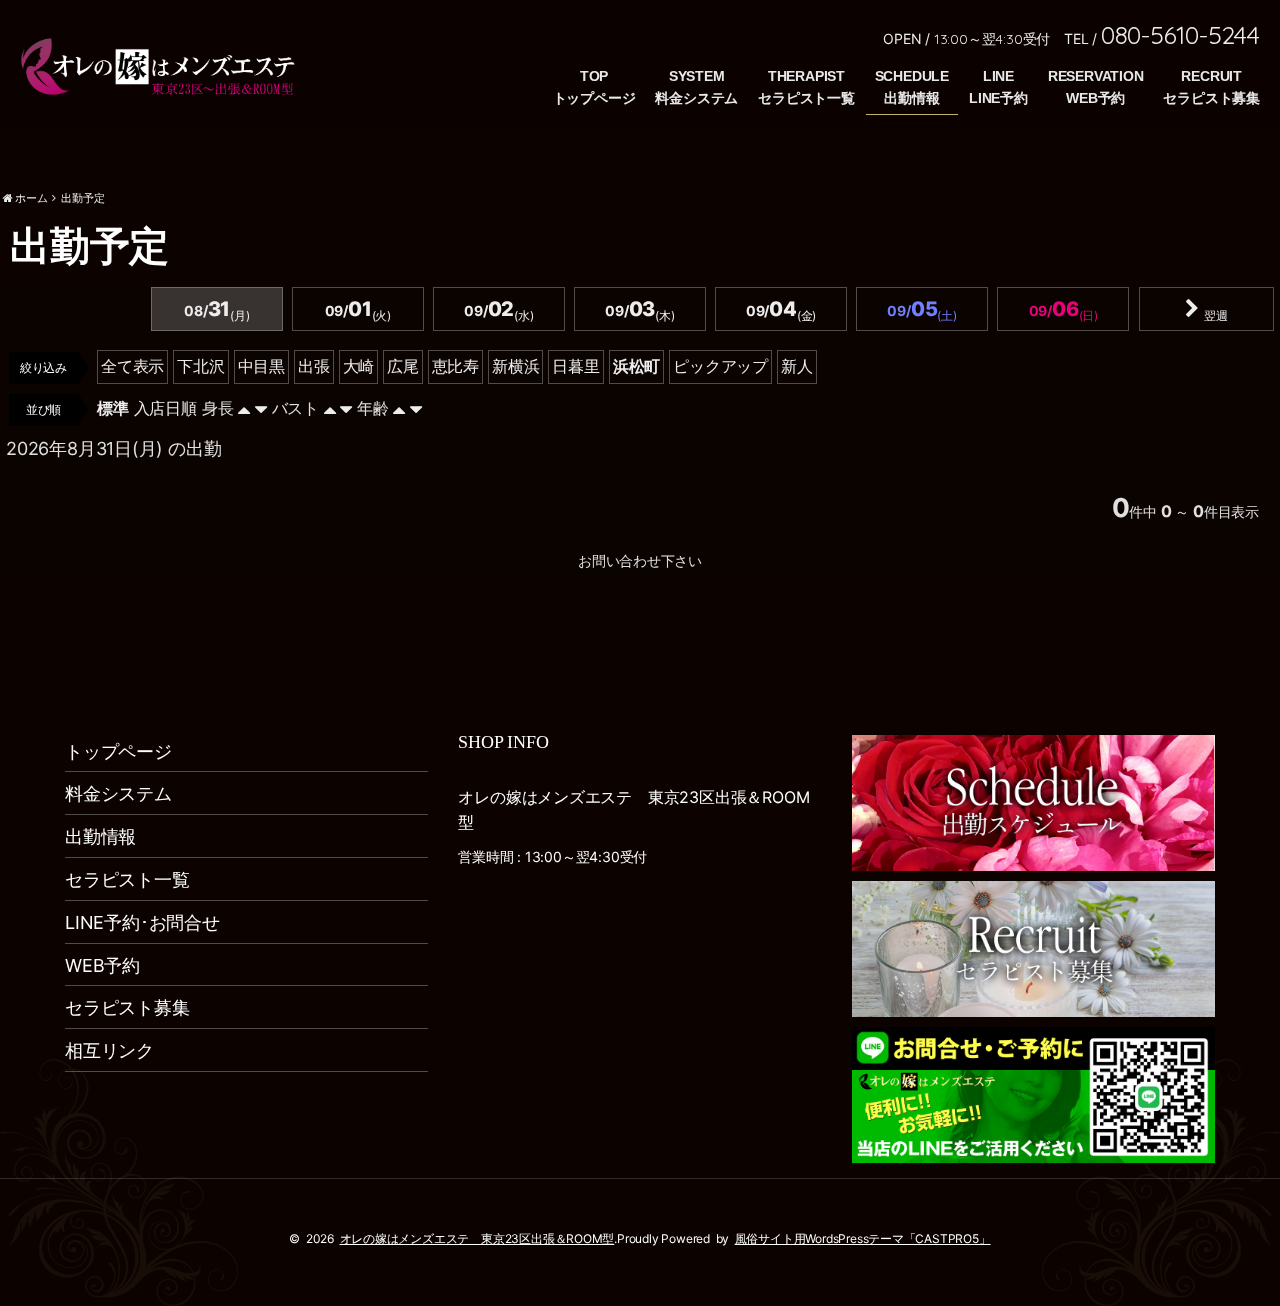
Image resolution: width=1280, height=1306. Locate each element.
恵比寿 (455, 366)
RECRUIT (1211, 76)
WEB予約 (102, 965)
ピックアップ (720, 366)
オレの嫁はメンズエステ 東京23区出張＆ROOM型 (477, 1238)
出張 (314, 366)
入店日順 (165, 408)
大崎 (359, 366)
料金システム (118, 793)
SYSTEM (697, 76)
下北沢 (200, 366)
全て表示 (132, 366)
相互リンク (109, 1050)
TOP (594, 76)
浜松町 (636, 366)
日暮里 (575, 366)
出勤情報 (100, 836)
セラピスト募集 (127, 1007)
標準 (113, 408)
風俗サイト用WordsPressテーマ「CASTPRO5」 (863, 1238)
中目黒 (261, 366)
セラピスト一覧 (127, 879)
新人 (797, 366)
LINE (998, 76)
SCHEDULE (912, 76)
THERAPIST (806, 76)
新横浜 (515, 366)
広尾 (403, 366)
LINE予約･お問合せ (142, 922)
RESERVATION (1096, 76)
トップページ (118, 751)
